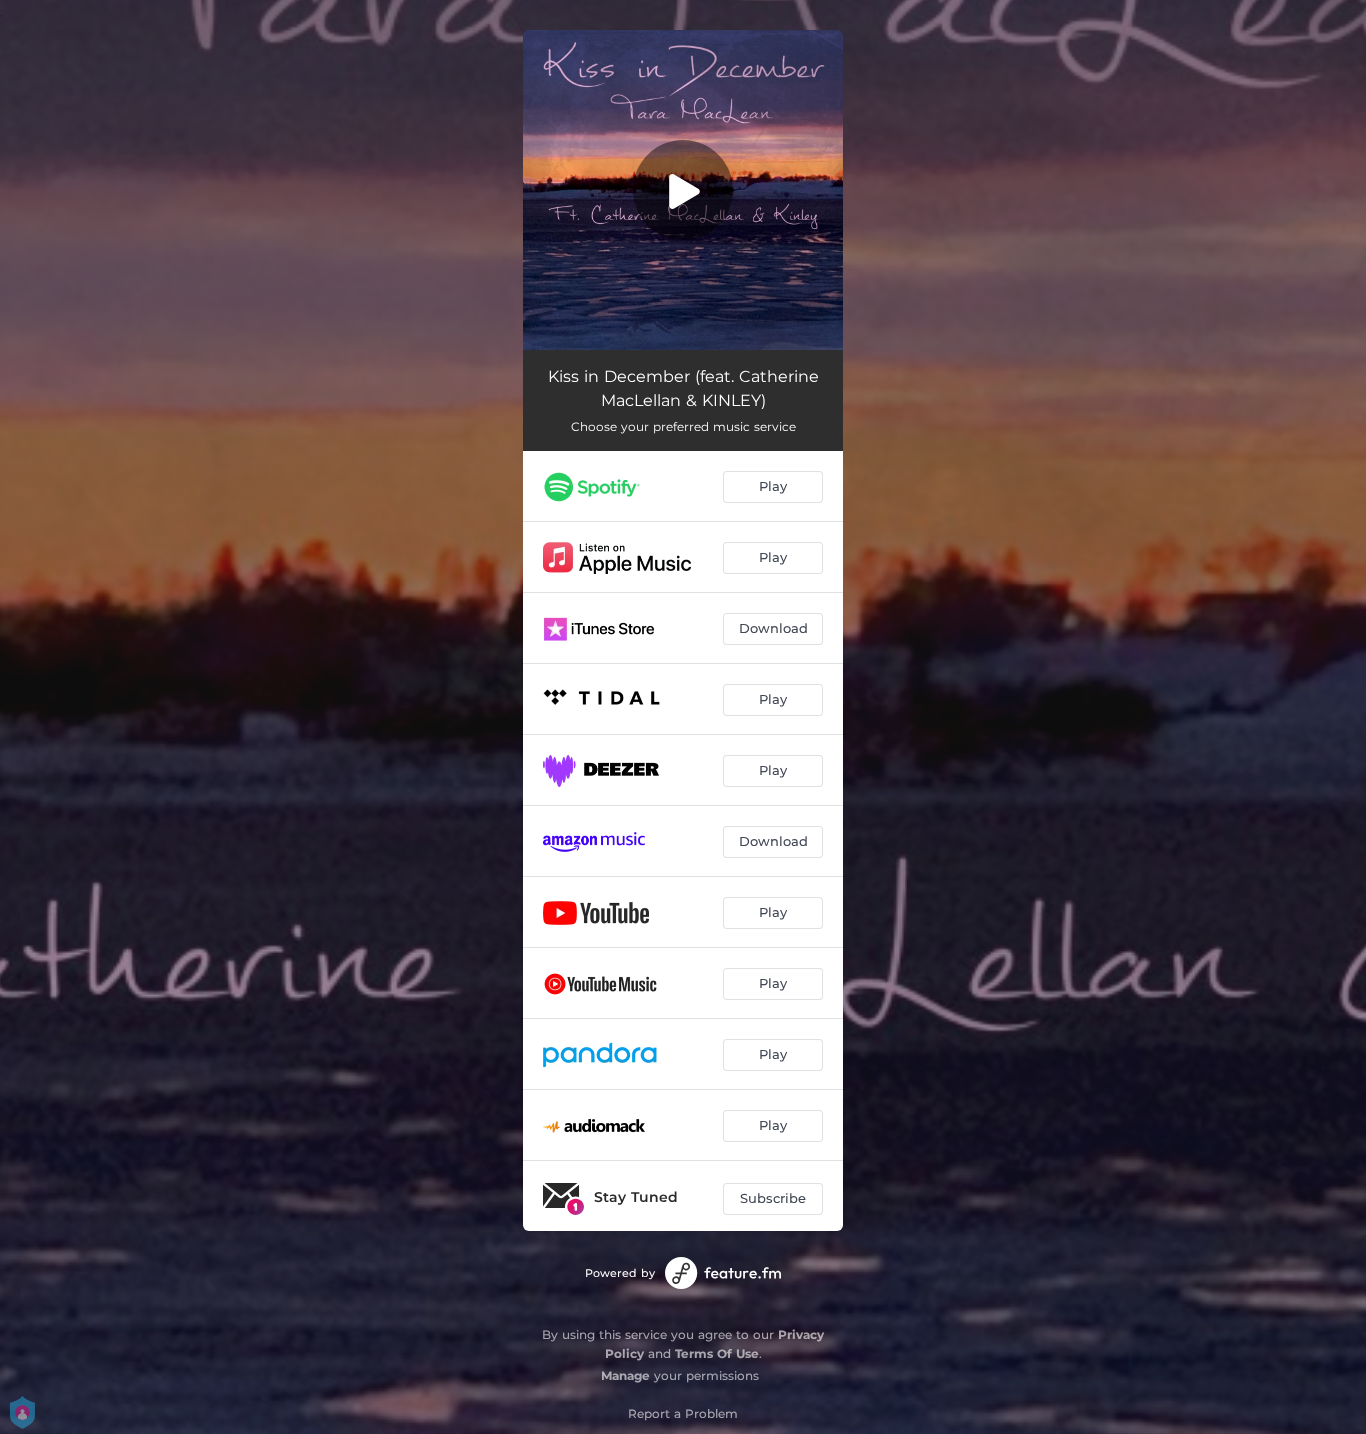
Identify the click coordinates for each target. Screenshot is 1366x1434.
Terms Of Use (717, 1353)
